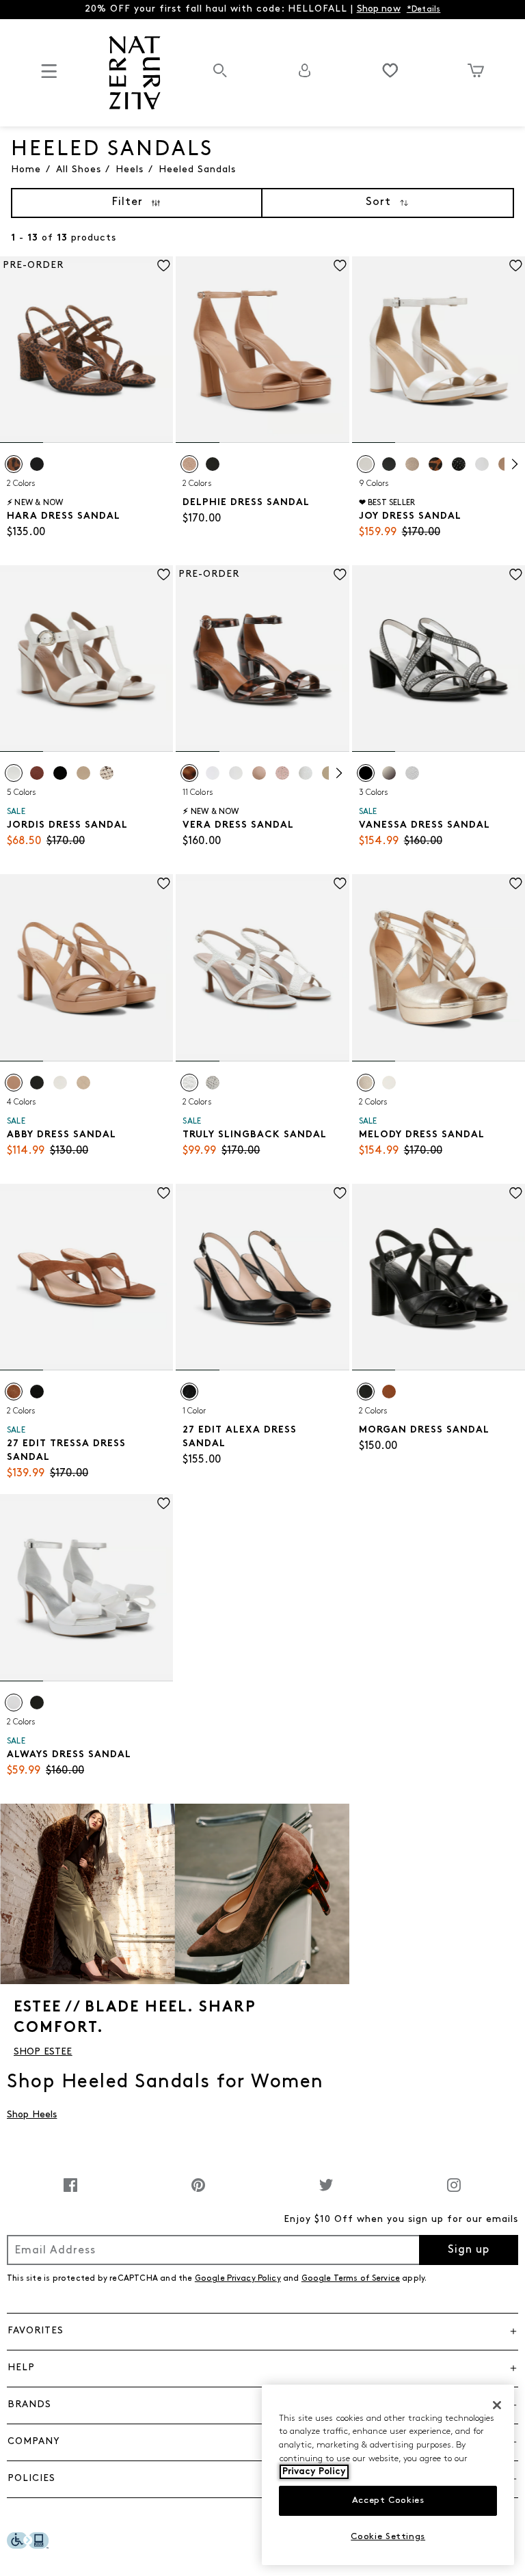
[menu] (49, 77)
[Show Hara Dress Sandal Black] (37, 464)
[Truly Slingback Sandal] (262, 967)
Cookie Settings (388, 2537)
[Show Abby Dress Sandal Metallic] (83, 1083)
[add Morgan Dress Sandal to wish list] (516, 1193)
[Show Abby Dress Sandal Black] (37, 1083)
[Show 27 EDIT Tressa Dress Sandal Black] (37, 1392)
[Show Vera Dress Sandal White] (213, 773)
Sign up (469, 2250)
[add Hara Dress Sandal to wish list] (164, 266)
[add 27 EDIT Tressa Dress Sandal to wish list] (164, 1193)
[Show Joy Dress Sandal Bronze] (412, 464)
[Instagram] (454, 2192)
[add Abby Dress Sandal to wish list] (164, 883)
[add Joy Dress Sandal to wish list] (516, 266)
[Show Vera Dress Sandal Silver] (306, 773)
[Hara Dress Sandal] (86, 350)
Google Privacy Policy (238, 2279)
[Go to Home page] (135, 73)
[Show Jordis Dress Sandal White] (14, 773)
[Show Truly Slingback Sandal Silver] (213, 1083)
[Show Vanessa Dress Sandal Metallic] (389, 773)
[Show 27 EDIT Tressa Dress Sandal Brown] (14, 1392)
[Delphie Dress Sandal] (262, 350)
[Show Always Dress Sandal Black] (37, 1703)
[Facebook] (70, 2192)
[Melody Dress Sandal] (439, 967)
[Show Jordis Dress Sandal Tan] (83, 773)
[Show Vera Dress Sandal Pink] (282, 773)
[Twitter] (326, 2192)
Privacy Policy (314, 2472)
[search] (220, 78)
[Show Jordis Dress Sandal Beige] (107, 773)
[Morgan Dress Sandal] (439, 1277)
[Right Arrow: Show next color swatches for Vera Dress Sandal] (339, 773)
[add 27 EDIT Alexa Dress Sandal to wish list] (340, 1193)
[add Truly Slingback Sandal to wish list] (340, 883)
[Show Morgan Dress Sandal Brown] (389, 1392)
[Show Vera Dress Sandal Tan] (259, 773)
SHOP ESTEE (43, 2052)
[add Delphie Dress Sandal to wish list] (340, 266)
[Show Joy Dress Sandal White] (366, 464)
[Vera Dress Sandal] (262, 659)
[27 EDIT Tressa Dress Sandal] (86, 1277)
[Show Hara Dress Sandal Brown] (14, 464)
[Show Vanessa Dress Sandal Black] (366, 773)
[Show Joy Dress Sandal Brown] (435, 464)
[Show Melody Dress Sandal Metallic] (366, 1083)
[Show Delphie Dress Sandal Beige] (189, 464)
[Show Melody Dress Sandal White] (389, 1083)
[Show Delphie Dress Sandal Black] (213, 464)
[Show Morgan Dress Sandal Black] (366, 1392)
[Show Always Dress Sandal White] (14, 1703)
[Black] (189, 1392)
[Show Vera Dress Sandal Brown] (189, 773)
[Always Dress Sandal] (86, 1587)
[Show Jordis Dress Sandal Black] (60, 773)
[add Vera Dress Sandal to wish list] (340, 574)
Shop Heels (32, 2115)
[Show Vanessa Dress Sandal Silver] (412, 773)
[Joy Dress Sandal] (439, 350)
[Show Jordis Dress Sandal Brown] (37, 773)
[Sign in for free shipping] (305, 70)
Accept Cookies (388, 2500)
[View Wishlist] (390, 70)
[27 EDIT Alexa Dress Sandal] (262, 1277)
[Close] (497, 2405)
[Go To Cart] (475, 70)
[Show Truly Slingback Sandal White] (189, 1083)
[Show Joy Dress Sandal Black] (389, 464)
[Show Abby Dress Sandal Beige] (14, 1083)
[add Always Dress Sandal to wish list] (164, 1503)
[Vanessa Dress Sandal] (439, 659)
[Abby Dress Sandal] (86, 967)
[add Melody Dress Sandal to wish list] (516, 883)
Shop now (379, 9)
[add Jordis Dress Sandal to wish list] (164, 574)
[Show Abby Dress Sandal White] (60, 1083)
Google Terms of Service (351, 2279)
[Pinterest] (198, 2192)
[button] (262, 2331)
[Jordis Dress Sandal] (86, 659)
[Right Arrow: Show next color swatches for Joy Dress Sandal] (515, 464)
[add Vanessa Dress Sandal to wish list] (516, 574)
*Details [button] (424, 10)
